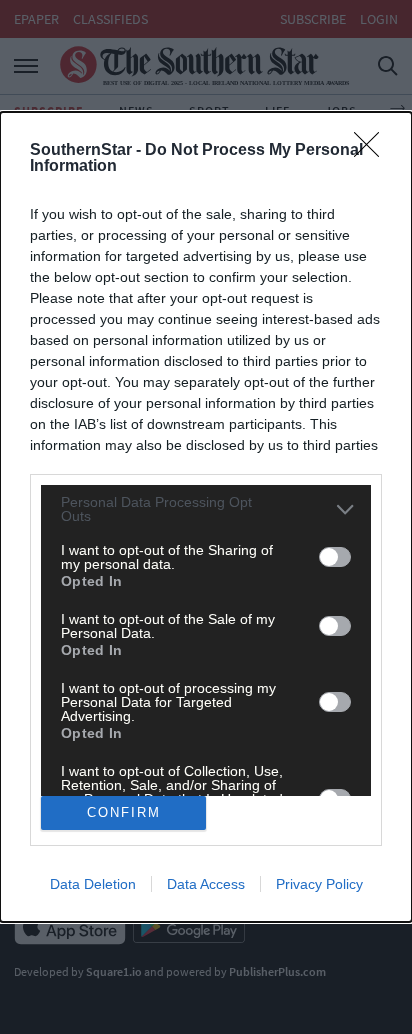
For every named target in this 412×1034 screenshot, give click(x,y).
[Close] (373, 151)
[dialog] (206, 516)
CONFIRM (124, 812)
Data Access (206, 884)
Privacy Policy (319, 884)
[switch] (335, 557)
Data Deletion (93, 884)
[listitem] (206, 509)
